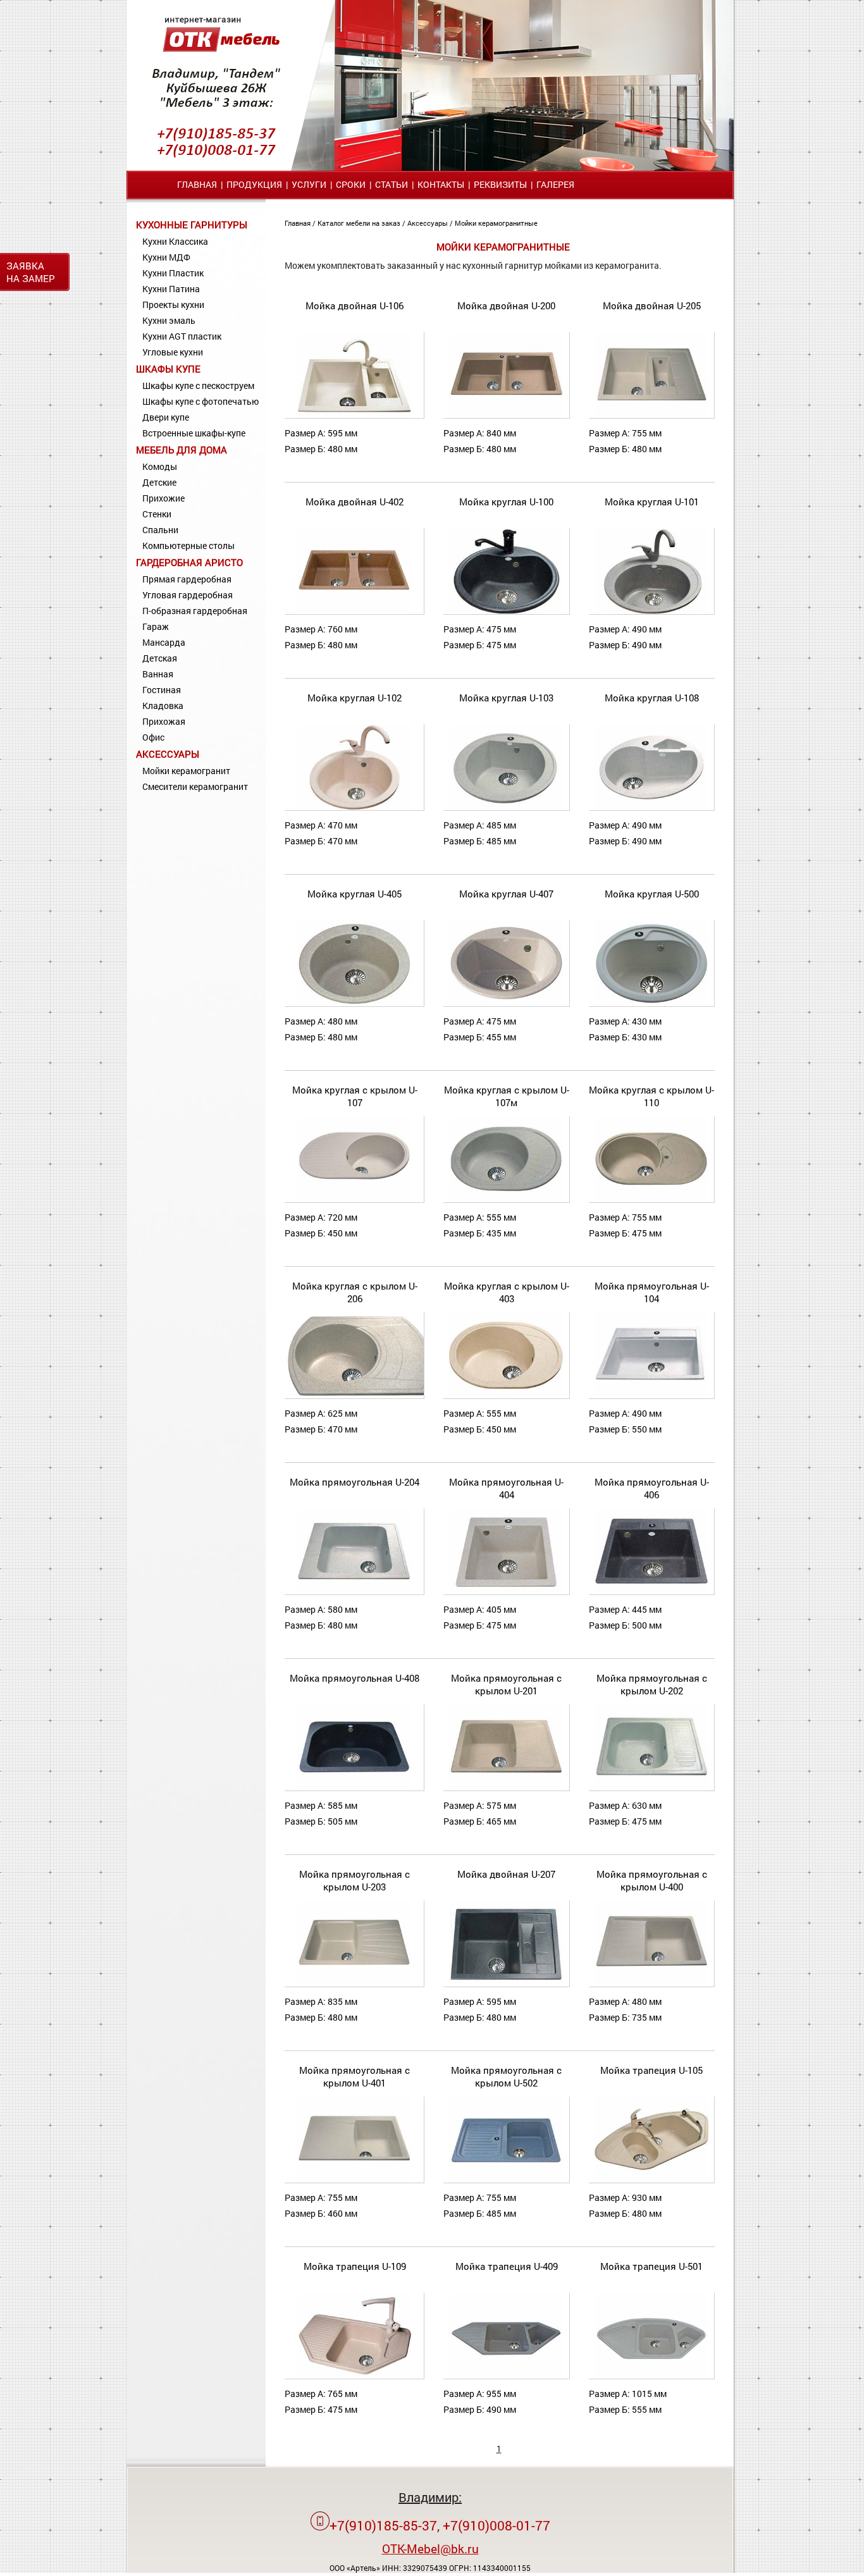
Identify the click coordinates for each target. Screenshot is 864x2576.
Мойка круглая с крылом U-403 (507, 1292)
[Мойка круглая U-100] (506, 611)
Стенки (157, 514)
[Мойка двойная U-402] (354, 611)
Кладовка (163, 706)
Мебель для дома (182, 450)
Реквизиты (500, 184)
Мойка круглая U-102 (355, 698)
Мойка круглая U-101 (652, 502)
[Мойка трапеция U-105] (651, 2180)
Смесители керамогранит (195, 786)
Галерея (555, 184)
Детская (160, 658)
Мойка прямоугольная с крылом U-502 (506, 2076)
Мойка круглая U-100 (506, 502)
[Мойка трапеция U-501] (651, 2376)
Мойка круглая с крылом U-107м (507, 1096)
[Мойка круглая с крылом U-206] (361, 1396)
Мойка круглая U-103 (506, 698)
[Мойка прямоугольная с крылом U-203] (354, 1984)
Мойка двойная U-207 (506, 1874)
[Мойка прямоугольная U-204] (354, 1592)
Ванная (158, 674)
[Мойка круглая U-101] (651, 611)
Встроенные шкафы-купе (194, 433)
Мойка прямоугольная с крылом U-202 (652, 1684)
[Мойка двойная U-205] (651, 415)
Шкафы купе (168, 369)
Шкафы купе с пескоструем (198, 385)
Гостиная (162, 690)
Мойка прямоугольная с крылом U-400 (652, 1880)
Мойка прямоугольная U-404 (506, 1488)
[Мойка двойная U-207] (506, 1984)
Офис (153, 737)
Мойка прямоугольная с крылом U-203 (355, 1880)
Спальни (160, 530)
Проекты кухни (173, 305)
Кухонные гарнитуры (192, 225)
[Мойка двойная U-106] (354, 415)
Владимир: (430, 2497)
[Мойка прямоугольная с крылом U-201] (506, 1788)
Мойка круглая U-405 (355, 894)
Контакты (441, 184)
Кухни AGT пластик (182, 336)
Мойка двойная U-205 (652, 305)
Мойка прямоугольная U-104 (652, 1292)
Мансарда (164, 642)
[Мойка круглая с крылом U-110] (651, 1199)
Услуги (309, 184)
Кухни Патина (171, 289)
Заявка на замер (31, 272)
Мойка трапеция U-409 (507, 2266)
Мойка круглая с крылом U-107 (355, 1096)
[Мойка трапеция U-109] (354, 2376)
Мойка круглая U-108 (652, 698)
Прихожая (164, 721)
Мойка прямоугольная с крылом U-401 (355, 2076)
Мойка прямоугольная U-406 (652, 1488)
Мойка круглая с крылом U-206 (355, 1292)
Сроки (351, 184)
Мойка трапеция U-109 (355, 2266)
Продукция (254, 184)
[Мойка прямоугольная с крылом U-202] (651, 1788)
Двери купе (166, 417)
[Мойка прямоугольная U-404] (506, 1592)
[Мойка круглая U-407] (506, 1003)
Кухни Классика (175, 241)
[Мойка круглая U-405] (354, 1003)
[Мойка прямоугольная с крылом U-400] (651, 1984)
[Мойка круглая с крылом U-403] (506, 1396)
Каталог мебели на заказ (360, 223)
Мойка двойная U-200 (506, 305)
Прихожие (164, 498)
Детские (159, 482)
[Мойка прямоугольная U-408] (354, 1788)
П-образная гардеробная (195, 611)
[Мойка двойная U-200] (506, 415)
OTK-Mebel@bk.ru (430, 2548)
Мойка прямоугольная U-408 (355, 1678)
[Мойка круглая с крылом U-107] (354, 1199)
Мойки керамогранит (186, 771)
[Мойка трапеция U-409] (506, 2376)
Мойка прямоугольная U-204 (355, 1482)
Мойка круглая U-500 (652, 894)
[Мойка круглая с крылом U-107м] (506, 1199)
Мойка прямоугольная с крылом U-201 (506, 1684)
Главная (197, 184)
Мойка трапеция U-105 (651, 2070)
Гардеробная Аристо (189, 562)
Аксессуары (168, 754)
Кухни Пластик (173, 273)
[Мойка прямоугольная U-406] (651, 1592)
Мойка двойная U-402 (355, 502)
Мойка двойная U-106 (355, 305)
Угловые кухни (173, 352)
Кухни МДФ (166, 257)
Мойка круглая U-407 (506, 894)
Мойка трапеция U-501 (651, 2266)
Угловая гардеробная (188, 595)
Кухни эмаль (169, 320)
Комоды (160, 466)
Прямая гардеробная (187, 579)
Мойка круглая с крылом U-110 (651, 1096)
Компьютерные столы (188, 545)
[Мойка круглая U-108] (651, 807)
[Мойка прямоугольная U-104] (651, 1396)
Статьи (392, 184)
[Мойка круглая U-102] (354, 807)
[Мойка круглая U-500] (651, 1003)
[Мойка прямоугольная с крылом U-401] (354, 2180)
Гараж (156, 626)
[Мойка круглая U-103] (506, 807)
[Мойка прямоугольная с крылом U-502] (506, 2180)
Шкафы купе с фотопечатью (201, 401)
